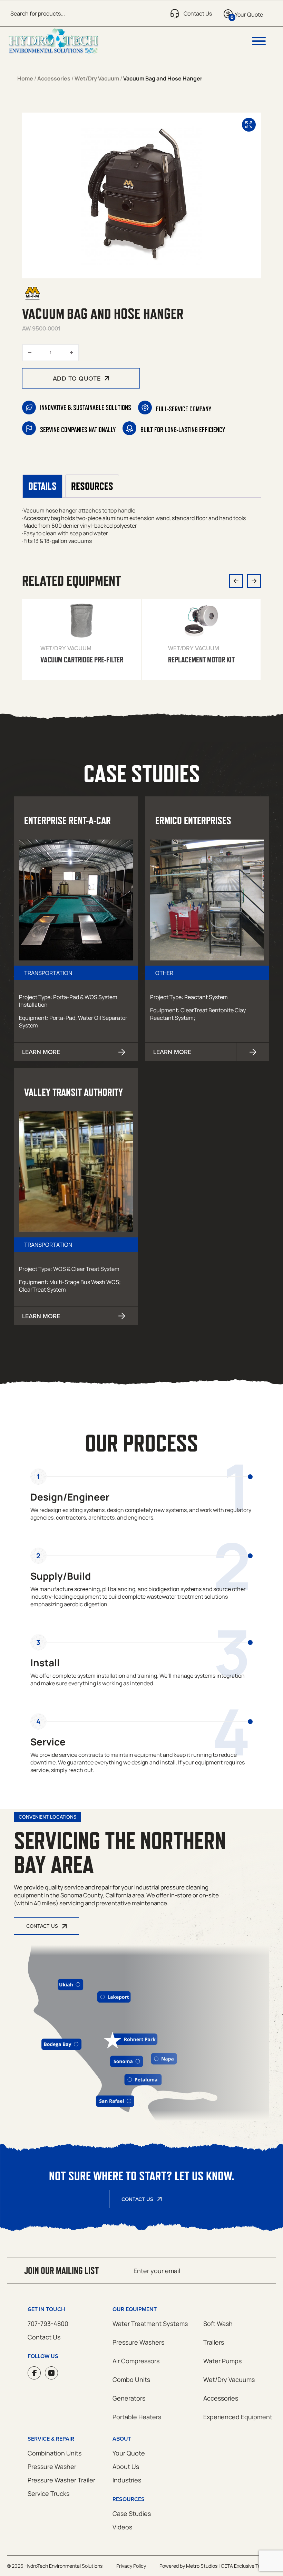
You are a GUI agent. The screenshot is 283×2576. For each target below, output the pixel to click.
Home (25, 78)
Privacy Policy (131, 2566)
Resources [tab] (92, 486)
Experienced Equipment (238, 2417)
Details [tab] (42, 486)
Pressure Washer (52, 2467)
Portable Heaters (137, 2417)
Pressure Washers (138, 2342)
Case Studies (132, 2513)
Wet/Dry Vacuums (229, 2379)
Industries (127, 2480)
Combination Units (55, 2453)
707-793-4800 (48, 2324)
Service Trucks (48, 2493)
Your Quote (129, 2453)
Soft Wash (218, 2324)
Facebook (34, 2373)
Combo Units (131, 2379)
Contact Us (137, 2199)
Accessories (54, 78)
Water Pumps (222, 2361)
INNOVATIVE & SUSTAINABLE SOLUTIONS (86, 408)
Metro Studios (202, 2566)
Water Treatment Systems (150, 2324)
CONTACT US (42, 1926)
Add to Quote (77, 378)
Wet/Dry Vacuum (97, 78)
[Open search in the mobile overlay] (74, 13)
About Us (126, 2467)
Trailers (214, 2342)
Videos (122, 2527)
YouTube (51, 2373)
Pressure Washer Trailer (61, 2480)
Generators (129, 2398)
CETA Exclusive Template (248, 2566)
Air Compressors (136, 2361)
